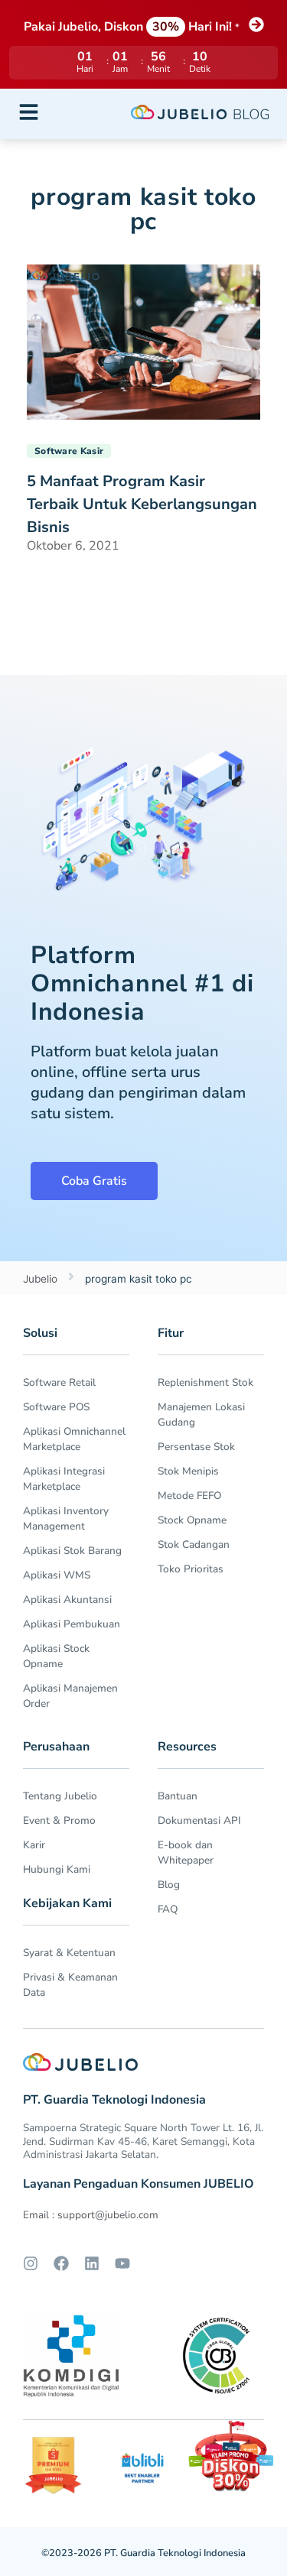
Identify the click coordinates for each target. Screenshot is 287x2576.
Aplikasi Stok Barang (72, 1551)
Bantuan (178, 1796)
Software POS (56, 1407)
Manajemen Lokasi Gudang (201, 1415)
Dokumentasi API (199, 1820)
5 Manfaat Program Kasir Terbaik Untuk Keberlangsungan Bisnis (142, 504)
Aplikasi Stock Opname (56, 1656)
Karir (34, 1845)
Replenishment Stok (205, 1382)
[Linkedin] (92, 2263)
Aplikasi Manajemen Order (70, 1696)
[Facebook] (61, 2263)
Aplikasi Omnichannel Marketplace (74, 1439)
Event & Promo (59, 1820)
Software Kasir (69, 451)
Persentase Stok (196, 1447)
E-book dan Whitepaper (186, 1853)
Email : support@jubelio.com (91, 2215)
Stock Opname (192, 1520)
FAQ (168, 1909)
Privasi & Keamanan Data (70, 1985)
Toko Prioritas (191, 1569)
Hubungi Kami (57, 1869)
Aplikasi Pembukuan (72, 1624)
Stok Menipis (188, 1471)
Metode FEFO (189, 1496)
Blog (169, 1885)
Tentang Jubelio (60, 1796)
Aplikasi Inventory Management (66, 1518)
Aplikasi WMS (57, 1575)
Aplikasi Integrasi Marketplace (64, 1479)
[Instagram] (31, 2263)
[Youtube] (122, 2263)
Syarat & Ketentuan (69, 1953)
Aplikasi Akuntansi (67, 1599)
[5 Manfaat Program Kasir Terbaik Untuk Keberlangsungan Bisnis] (143, 341)
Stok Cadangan (194, 1544)
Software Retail (59, 1382)
